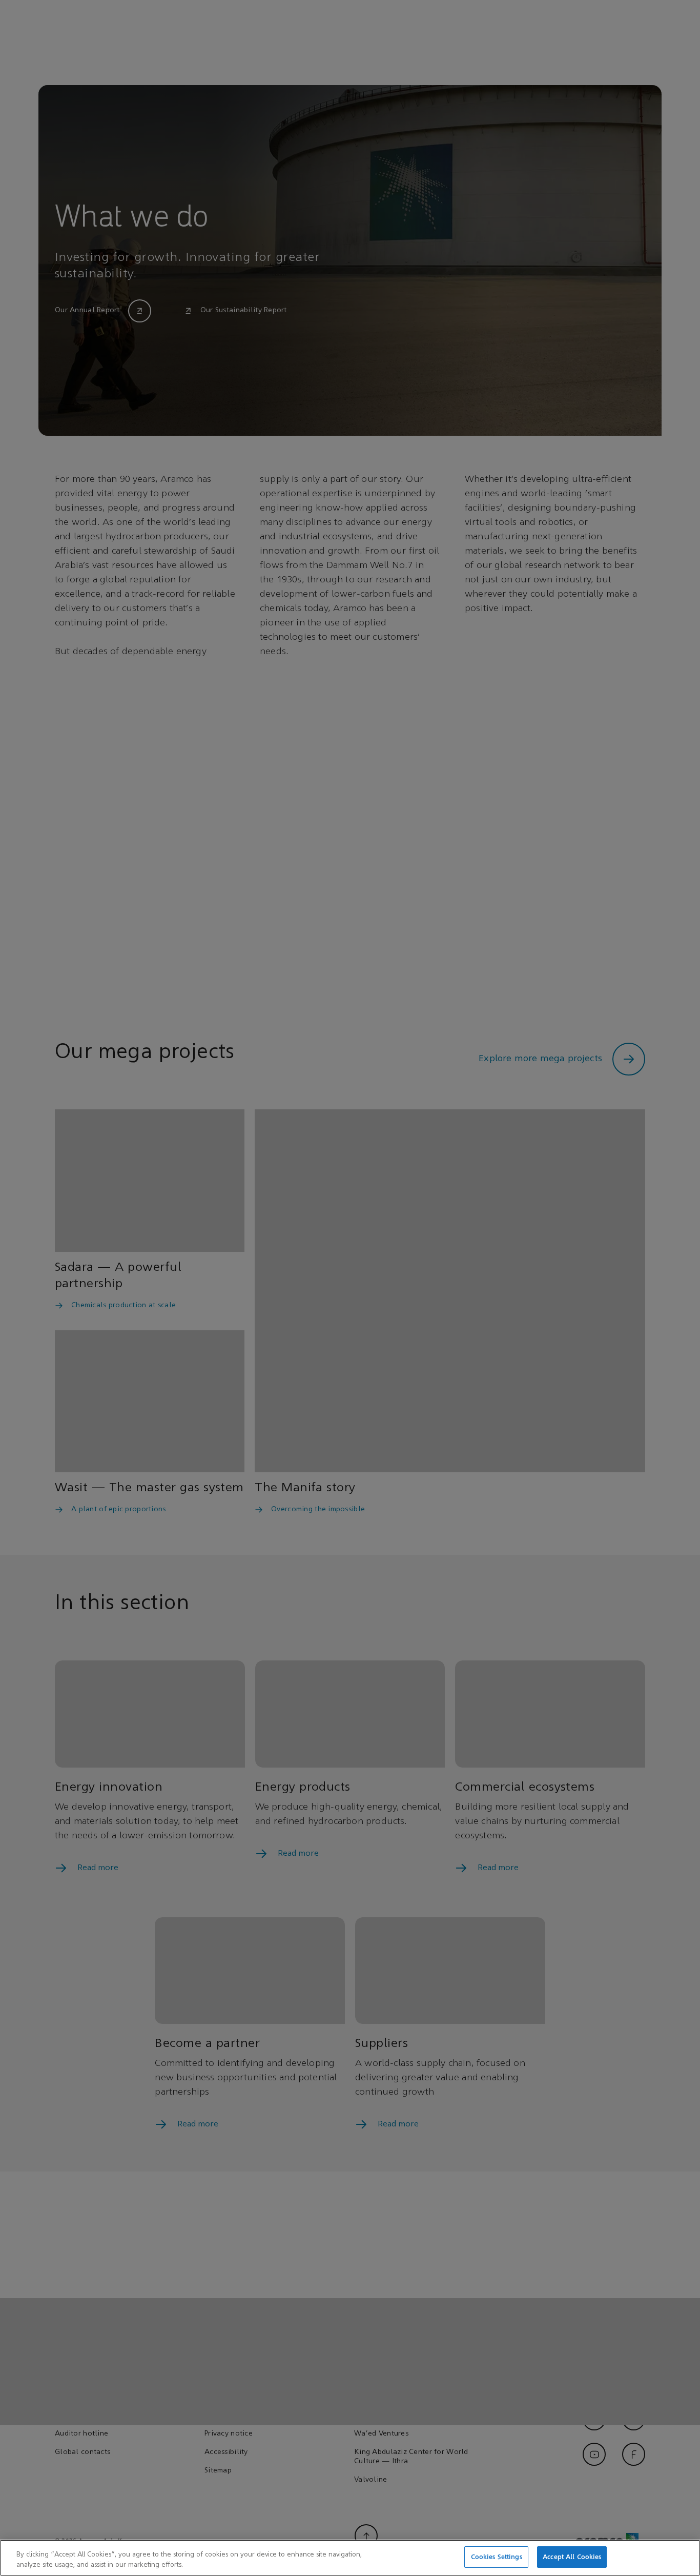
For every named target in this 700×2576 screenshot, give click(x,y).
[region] (350, 2558)
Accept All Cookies (572, 2557)
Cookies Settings (497, 2557)
